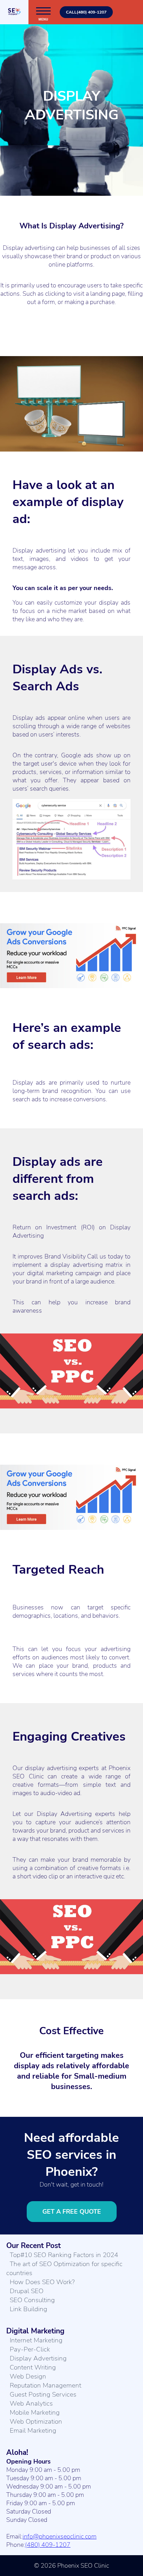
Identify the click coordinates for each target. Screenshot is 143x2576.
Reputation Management (45, 2385)
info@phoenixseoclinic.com (60, 2536)
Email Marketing (33, 2431)
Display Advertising (38, 2358)
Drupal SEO (27, 2291)
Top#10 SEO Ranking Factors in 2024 (64, 2255)
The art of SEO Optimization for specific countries (64, 2268)
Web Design (28, 2376)
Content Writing (33, 2367)
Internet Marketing (36, 2340)
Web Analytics (31, 2404)
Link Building (28, 2309)
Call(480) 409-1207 (86, 12)
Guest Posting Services (43, 2394)
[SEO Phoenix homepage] (14, 12)
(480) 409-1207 (48, 2545)
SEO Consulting (32, 2300)
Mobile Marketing (35, 2413)
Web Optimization (36, 2422)
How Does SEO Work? (42, 2282)
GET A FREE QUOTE (72, 2212)
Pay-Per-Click (30, 2349)
